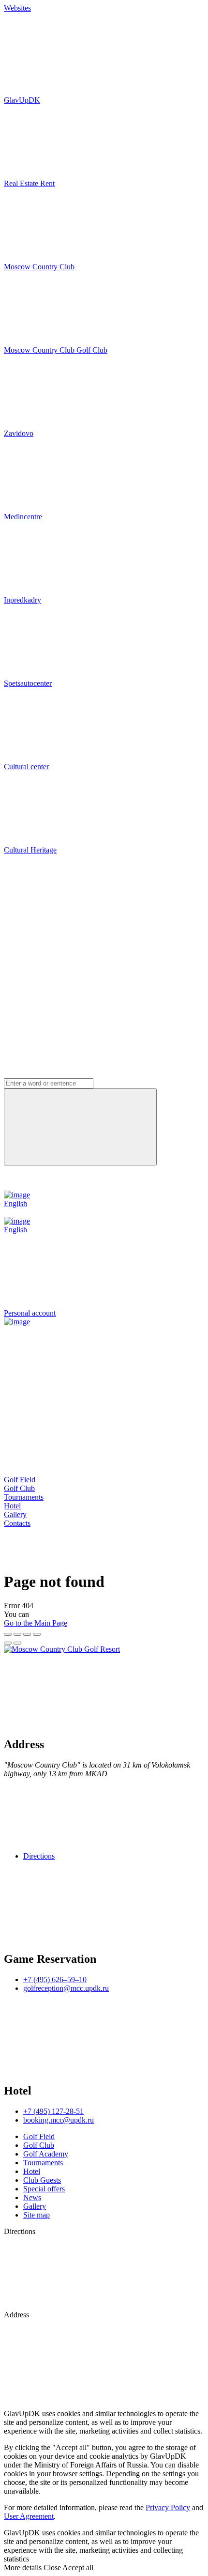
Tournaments (24, 1497)
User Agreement (29, 2516)
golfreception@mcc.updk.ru (66, 1988)
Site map (37, 2215)
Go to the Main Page (36, 1623)
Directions (39, 1856)
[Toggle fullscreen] (27, 1634)
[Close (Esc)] (8, 1634)
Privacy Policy (168, 2507)
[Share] (17, 1634)
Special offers (44, 2189)
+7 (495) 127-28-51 (53, 2111)
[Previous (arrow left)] (8, 1643)
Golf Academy (46, 2154)
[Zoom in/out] (37, 1634)
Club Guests (42, 2180)
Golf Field (20, 1480)
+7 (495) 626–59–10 (55, 1979)
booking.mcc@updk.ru (59, 2120)
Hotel (12, 1506)
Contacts (17, 1523)
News (32, 2197)
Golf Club (19, 1488)
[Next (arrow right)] (17, 1643)
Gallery (15, 1514)
